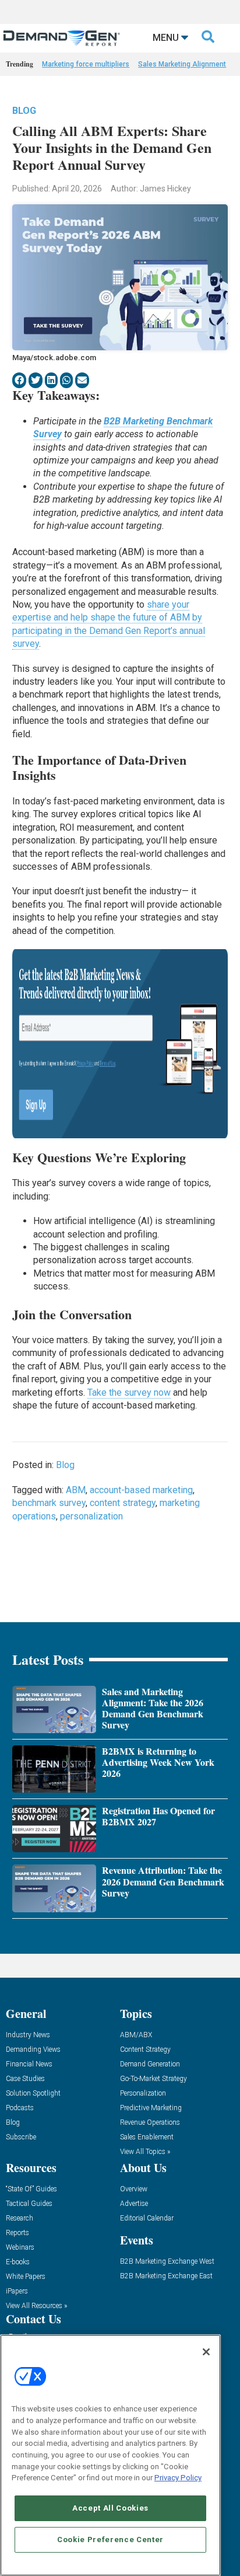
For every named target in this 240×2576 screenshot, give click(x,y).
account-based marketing (141, 1490)
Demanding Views (33, 2050)
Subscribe (21, 2137)
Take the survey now (129, 1392)
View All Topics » (145, 2152)
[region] (110, 2455)
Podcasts (20, 2108)
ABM (76, 1490)
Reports (17, 2233)
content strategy (123, 1503)
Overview (134, 2189)
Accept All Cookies (110, 2508)
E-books (18, 2262)
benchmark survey (49, 1503)
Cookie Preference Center (110, 2540)
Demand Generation (150, 2064)
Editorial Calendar (147, 2218)
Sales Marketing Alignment (182, 64)
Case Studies (25, 2079)
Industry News (28, 2035)
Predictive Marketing (151, 2108)
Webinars (20, 2248)
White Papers (26, 2277)
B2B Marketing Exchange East (166, 2276)
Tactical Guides (29, 2204)
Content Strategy (145, 2050)
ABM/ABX (136, 2035)
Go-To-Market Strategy (153, 2079)
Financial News (29, 2064)
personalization (91, 1516)
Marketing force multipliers (86, 64)
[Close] (206, 2352)
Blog (24, 111)
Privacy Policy (178, 2478)
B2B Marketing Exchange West (167, 2262)
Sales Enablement (147, 2137)
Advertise (134, 2204)
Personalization (143, 2094)
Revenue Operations (150, 2123)
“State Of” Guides (31, 2189)
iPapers (17, 2291)
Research (20, 2218)
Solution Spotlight (33, 2094)
